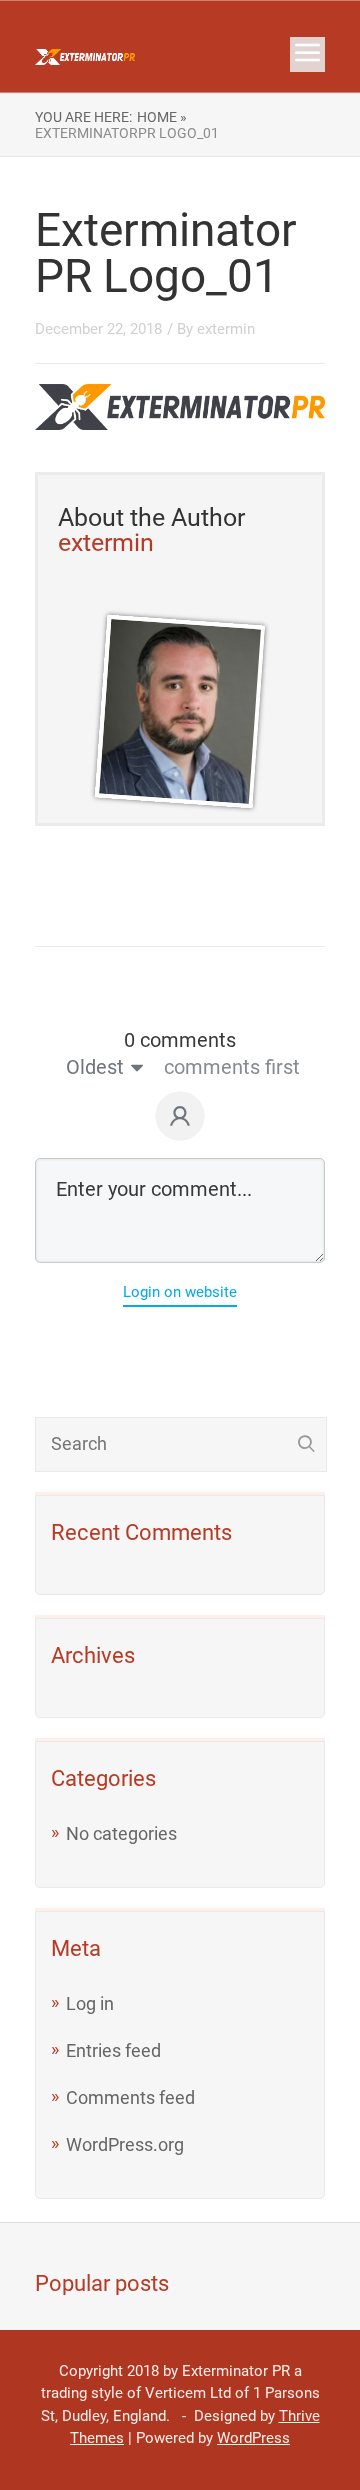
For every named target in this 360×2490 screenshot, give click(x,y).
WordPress (253, 2438)
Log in (90, 2003)
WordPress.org (125, 2144)
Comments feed (130, 2097)
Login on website (180, 1292)
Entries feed (113, 2050)
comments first (232, 1067)
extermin (226, 329)
